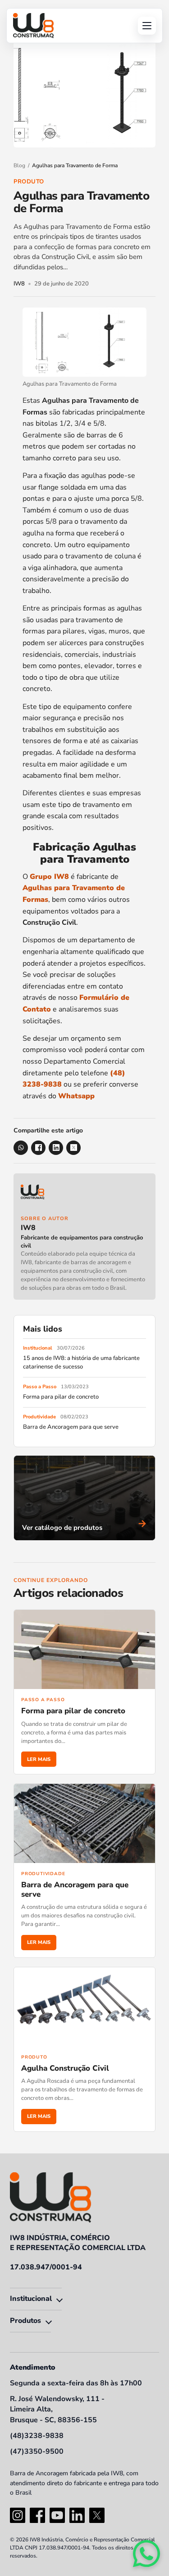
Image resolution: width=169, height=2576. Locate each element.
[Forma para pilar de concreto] (84, 1649)
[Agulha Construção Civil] (84, 2007)
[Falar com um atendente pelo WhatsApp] (146, 2554)
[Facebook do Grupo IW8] (37, 2515)
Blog (19, 165)
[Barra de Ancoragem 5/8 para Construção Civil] (33, 26)
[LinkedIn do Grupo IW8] (77, 2515)
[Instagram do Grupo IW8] (18, 2515)
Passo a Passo (40, 1387)
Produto (29, 182)
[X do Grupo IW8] (97, 2515)
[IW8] (84, 1195)
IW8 (28, 1228)
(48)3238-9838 (37, 2436)
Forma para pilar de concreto (61, 1397)
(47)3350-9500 (37, 2451)
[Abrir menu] (147, 26)
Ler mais (39, 1759)
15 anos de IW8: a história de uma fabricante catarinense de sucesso (81, 1362)
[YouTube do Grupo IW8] (57, 2515)
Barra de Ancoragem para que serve (71, 1427)
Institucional (38, 1348)
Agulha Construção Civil (65, 2068)
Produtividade (39, 1417)
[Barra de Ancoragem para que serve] (84, 1823)
